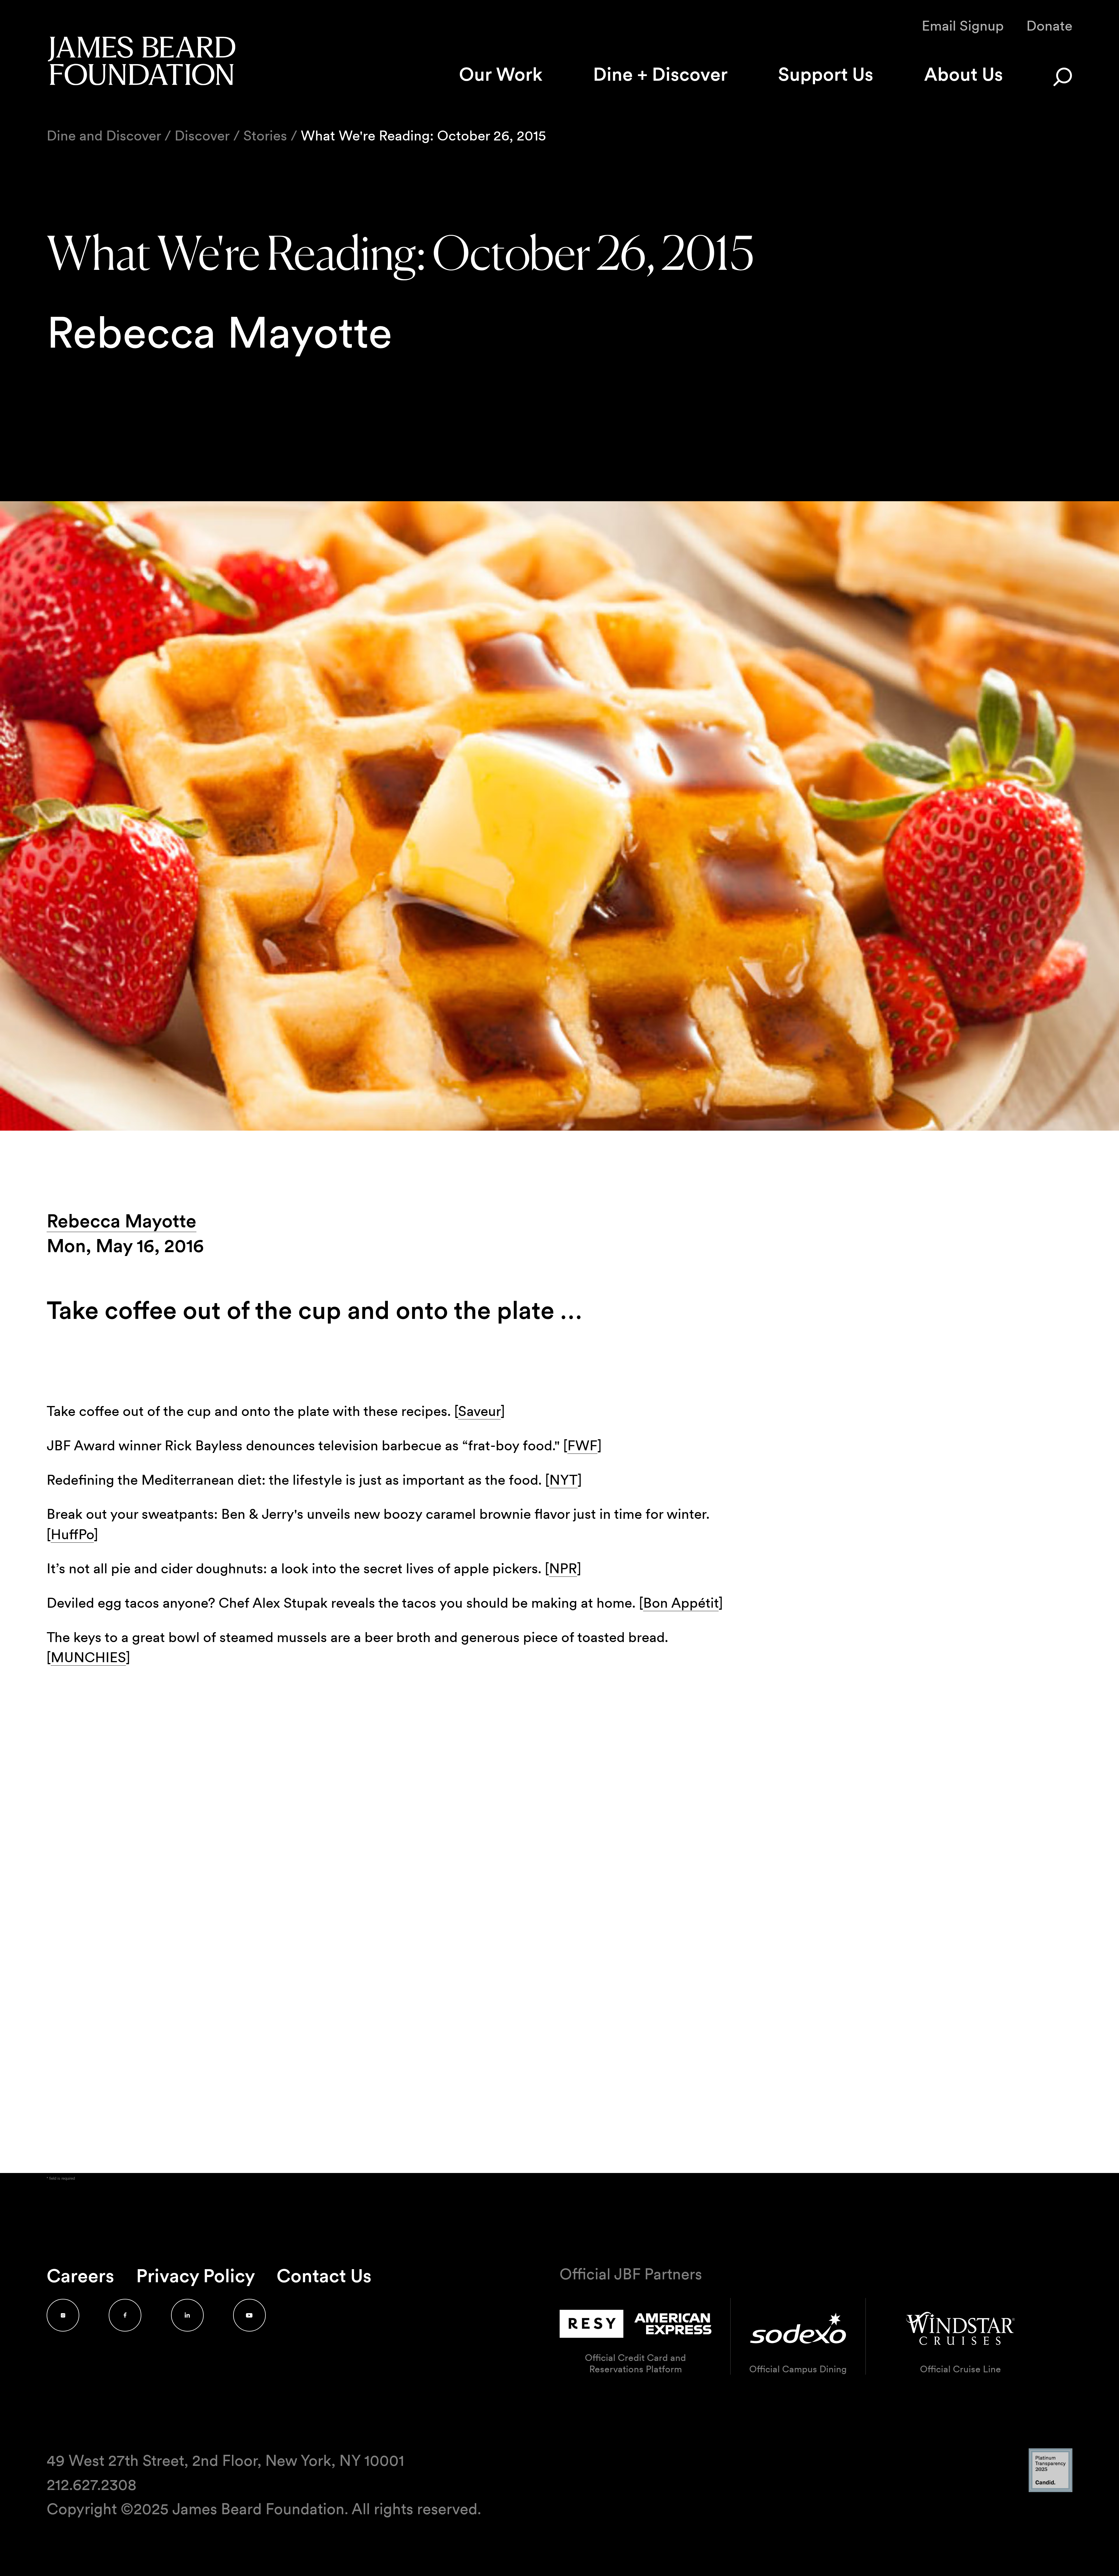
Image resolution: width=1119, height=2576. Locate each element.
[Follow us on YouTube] (249, 2315)
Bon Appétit (681, 1603)
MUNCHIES (88, 1657)
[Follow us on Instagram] (63, 2315)
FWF (582, 1445)
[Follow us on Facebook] (125, 2315)
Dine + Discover (660, 74)
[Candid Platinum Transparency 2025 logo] (1051, 2490)
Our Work (501, 74)
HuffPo (72, 1534)
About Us (964, 74)
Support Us (826, 74)
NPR (563, 1568)
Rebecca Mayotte (122, 1221)
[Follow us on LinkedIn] (187, 2315)
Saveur (479, 1411)
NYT (563, 1480)
